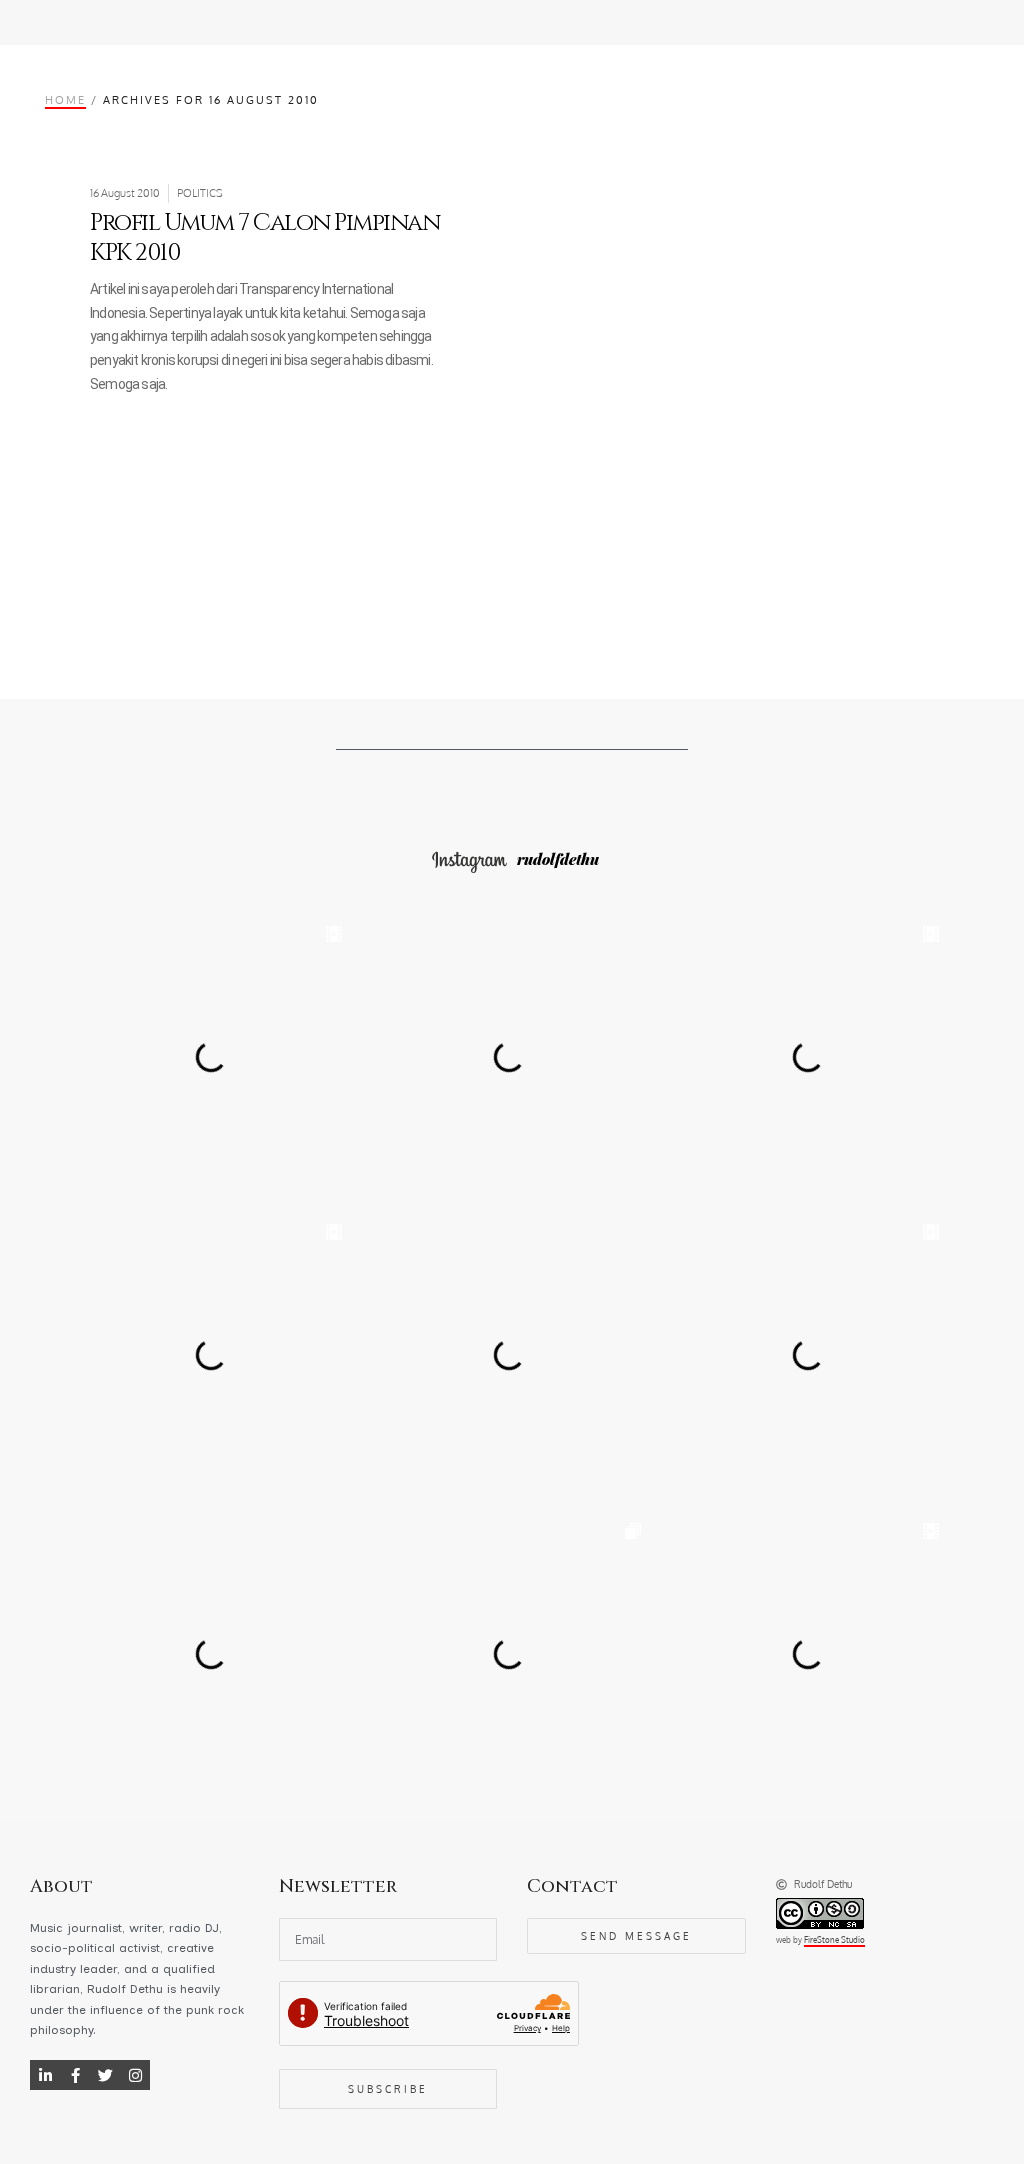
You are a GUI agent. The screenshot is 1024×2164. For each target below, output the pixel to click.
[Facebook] (75, 2075)
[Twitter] (105, 2075)
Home (65, 99)
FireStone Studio (834, 1940)
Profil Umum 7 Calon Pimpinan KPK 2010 (264, 238)
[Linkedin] (45, 2075)
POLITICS (200, 193)
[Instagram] (135, 2075)
